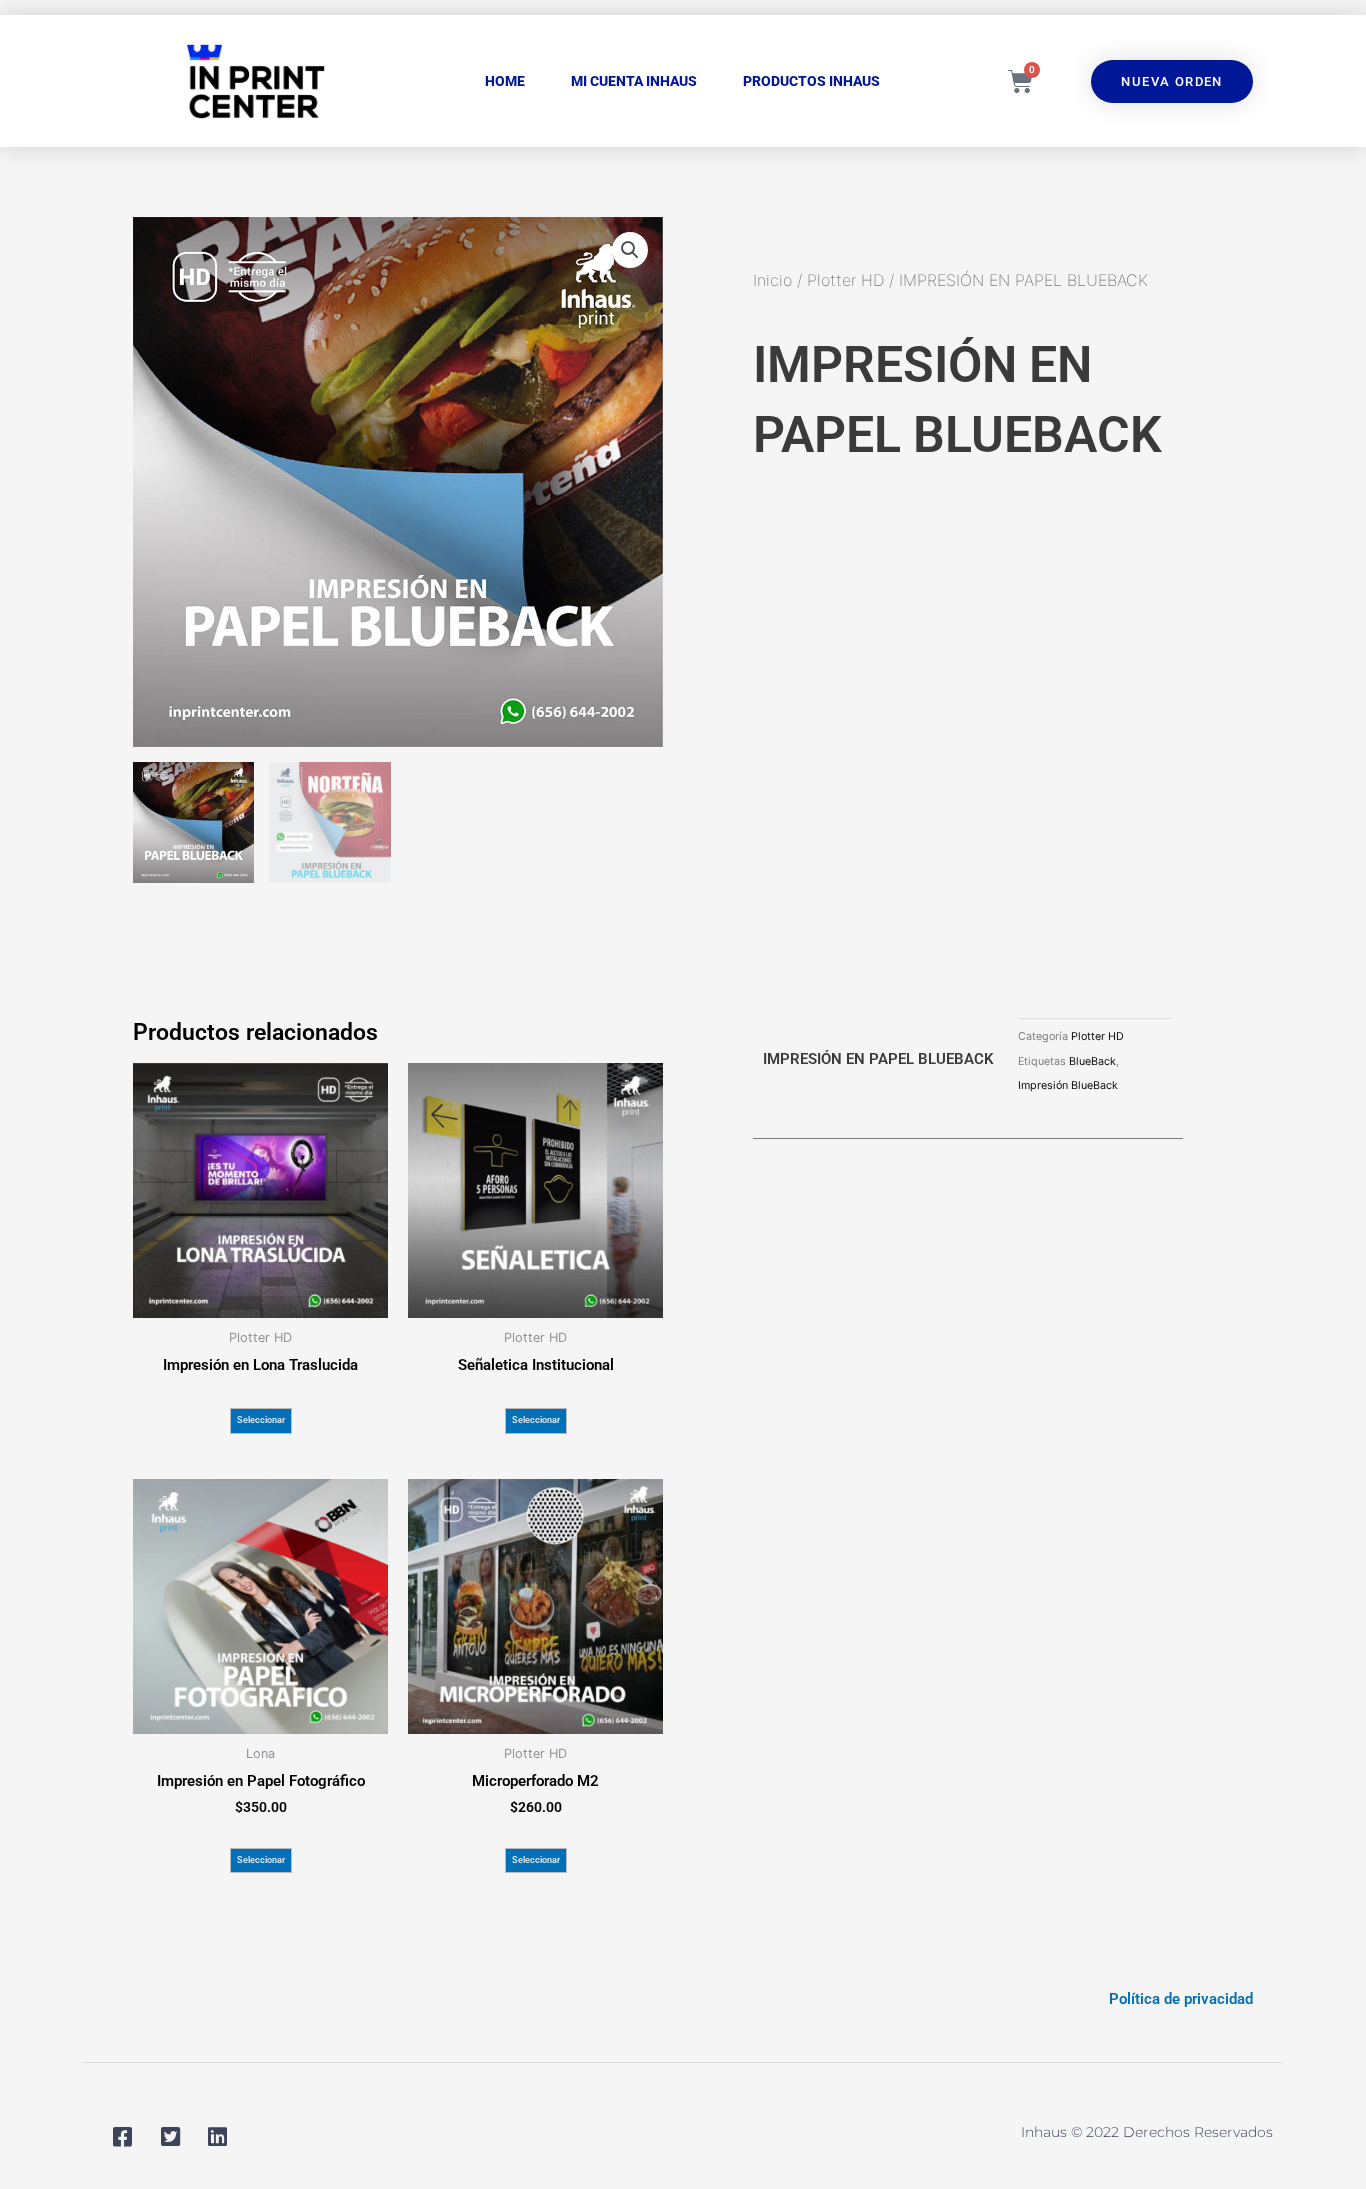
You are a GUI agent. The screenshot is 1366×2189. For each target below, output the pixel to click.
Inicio (772, 280)
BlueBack (1092, 1061)
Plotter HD (845, 280)
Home (505, 81)
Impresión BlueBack (1068, 1085)
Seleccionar (261, 1420)
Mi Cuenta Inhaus (634, 81)
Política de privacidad (1181, 1999)
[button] (630, 250)
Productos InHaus (811, 81)
